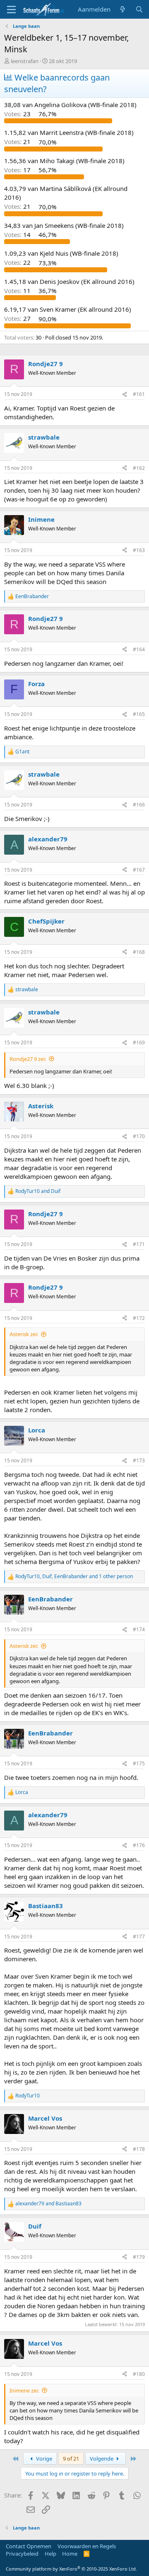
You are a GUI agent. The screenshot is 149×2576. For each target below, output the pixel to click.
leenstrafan (25, 61)
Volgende (102, 2459)
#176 (139, 1845)
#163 (139, 550)
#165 (139, 714)
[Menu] (11, 10)
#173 (139, 1460)
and (38, 1191)
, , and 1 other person (74, 1576)
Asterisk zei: (24, 1334)
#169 (139, 1042)
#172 (139, 1318)
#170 (139, 1136)
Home (70, 2554)
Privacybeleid (22, 2554)
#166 (139, 805)
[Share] (125, 395)
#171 (139, 1244)
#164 (139, 649)
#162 (139, 468)
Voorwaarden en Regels (87, 2546)
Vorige (43, 2459)
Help (50, 2554)
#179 (139, 2257)
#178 (139, 2149)
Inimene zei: (24, 2390)
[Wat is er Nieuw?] (123, 9)
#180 (139, 2374)
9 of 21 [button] (71, 2459)
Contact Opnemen (29, 2546)
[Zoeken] (139, 9)
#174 (139, 1629)
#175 (139, 1763)
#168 (139, 952)
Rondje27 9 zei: (28, 1059)
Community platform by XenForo (71, 2569)
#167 (139, 870)
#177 (139, 1937)
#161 (139, 394)
